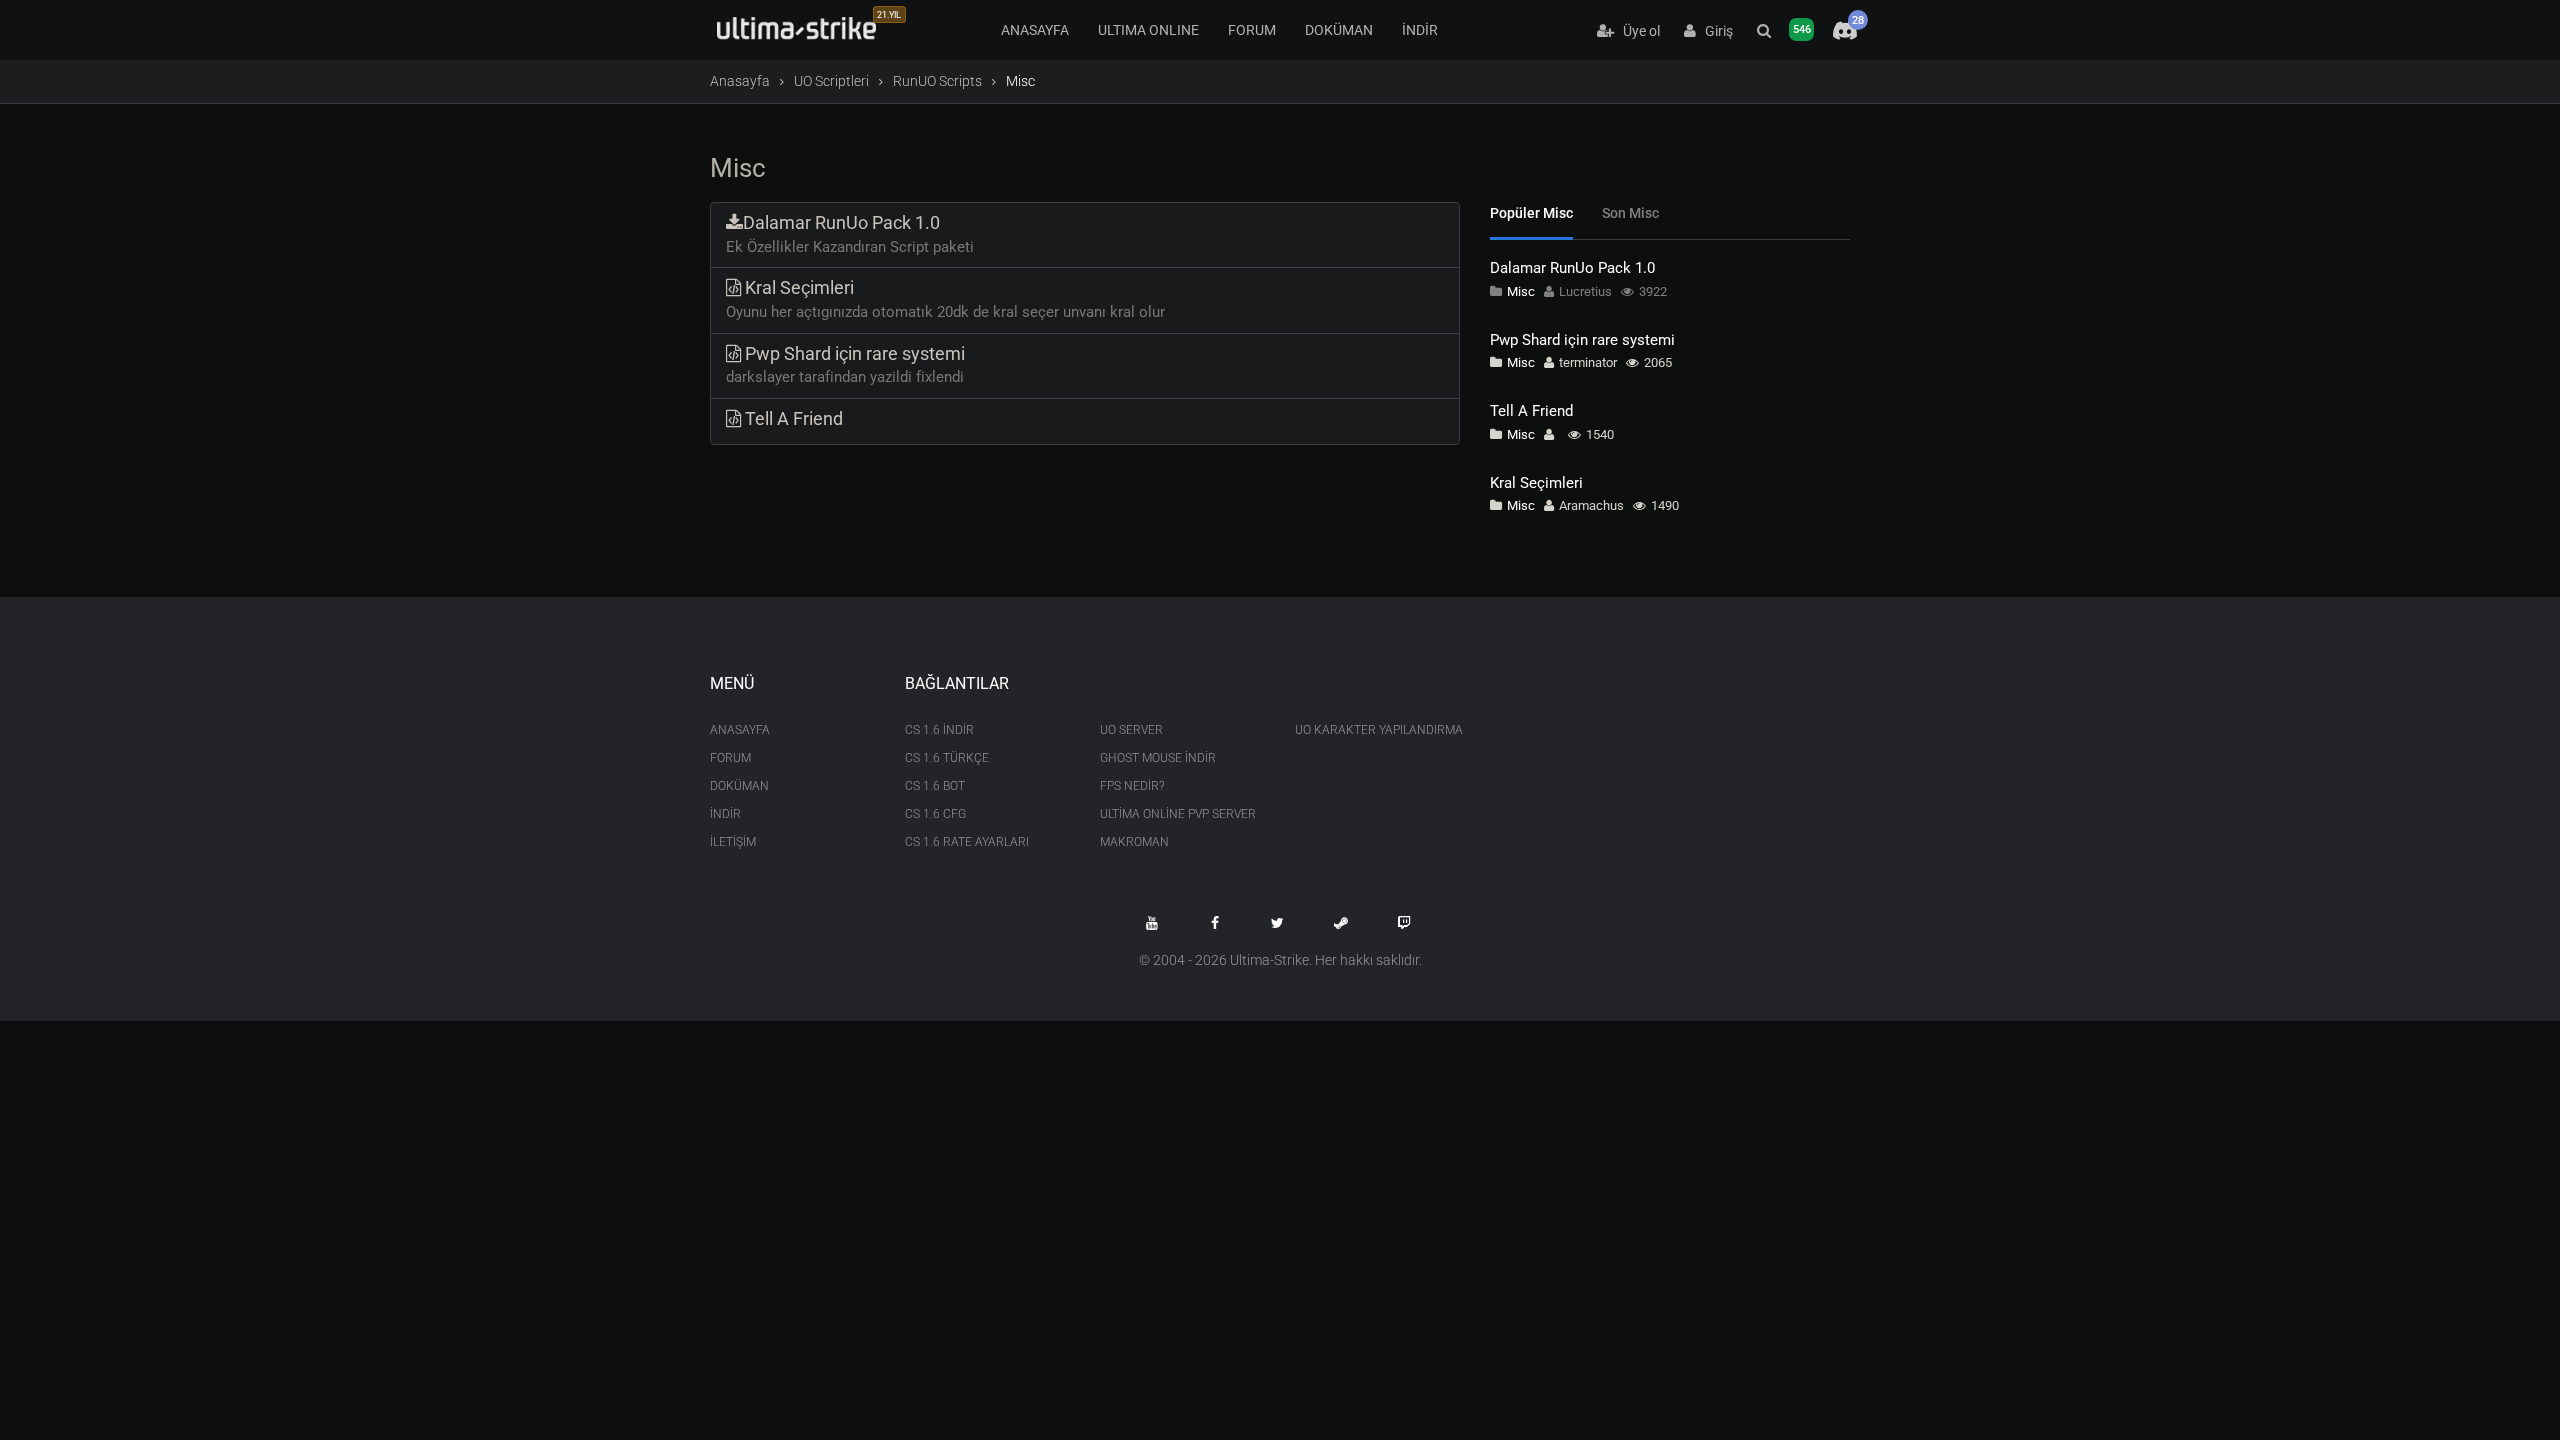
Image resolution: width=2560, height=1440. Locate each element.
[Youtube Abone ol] (1152, 923)
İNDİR (1420, 30)
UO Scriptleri (831, 81)
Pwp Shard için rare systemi (1582, 340)
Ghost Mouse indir (1158, 758)
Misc (1521, 291)
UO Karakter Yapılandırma (1377, 730)
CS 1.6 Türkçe (947, 758)
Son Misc (1630, 213)
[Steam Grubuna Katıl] (1341, 923)
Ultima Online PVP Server (1178, 814)
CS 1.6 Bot (935, 786)
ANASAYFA (1035, 30)
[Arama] (1764, 31)
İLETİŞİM (733, 842)
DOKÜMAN (1339, 30)
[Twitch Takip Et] (1404, 923)
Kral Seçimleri (1536, 483)
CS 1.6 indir (939, 730)
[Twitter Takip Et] (1278, 923)
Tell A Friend (1531, 411)
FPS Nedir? (1132, 786)
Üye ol (1637, 31)
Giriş (1714, 31)
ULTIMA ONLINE (1148, 30)
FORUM (1252, 30)
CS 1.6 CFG (935, 814)
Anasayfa (740, 81)
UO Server (1131, 730)
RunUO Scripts (937, 81)
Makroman (1134, 842)
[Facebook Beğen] (1215, 923)
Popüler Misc (1531, 213)
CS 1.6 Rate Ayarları (967, 842)
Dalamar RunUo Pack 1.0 (1572, 268)
